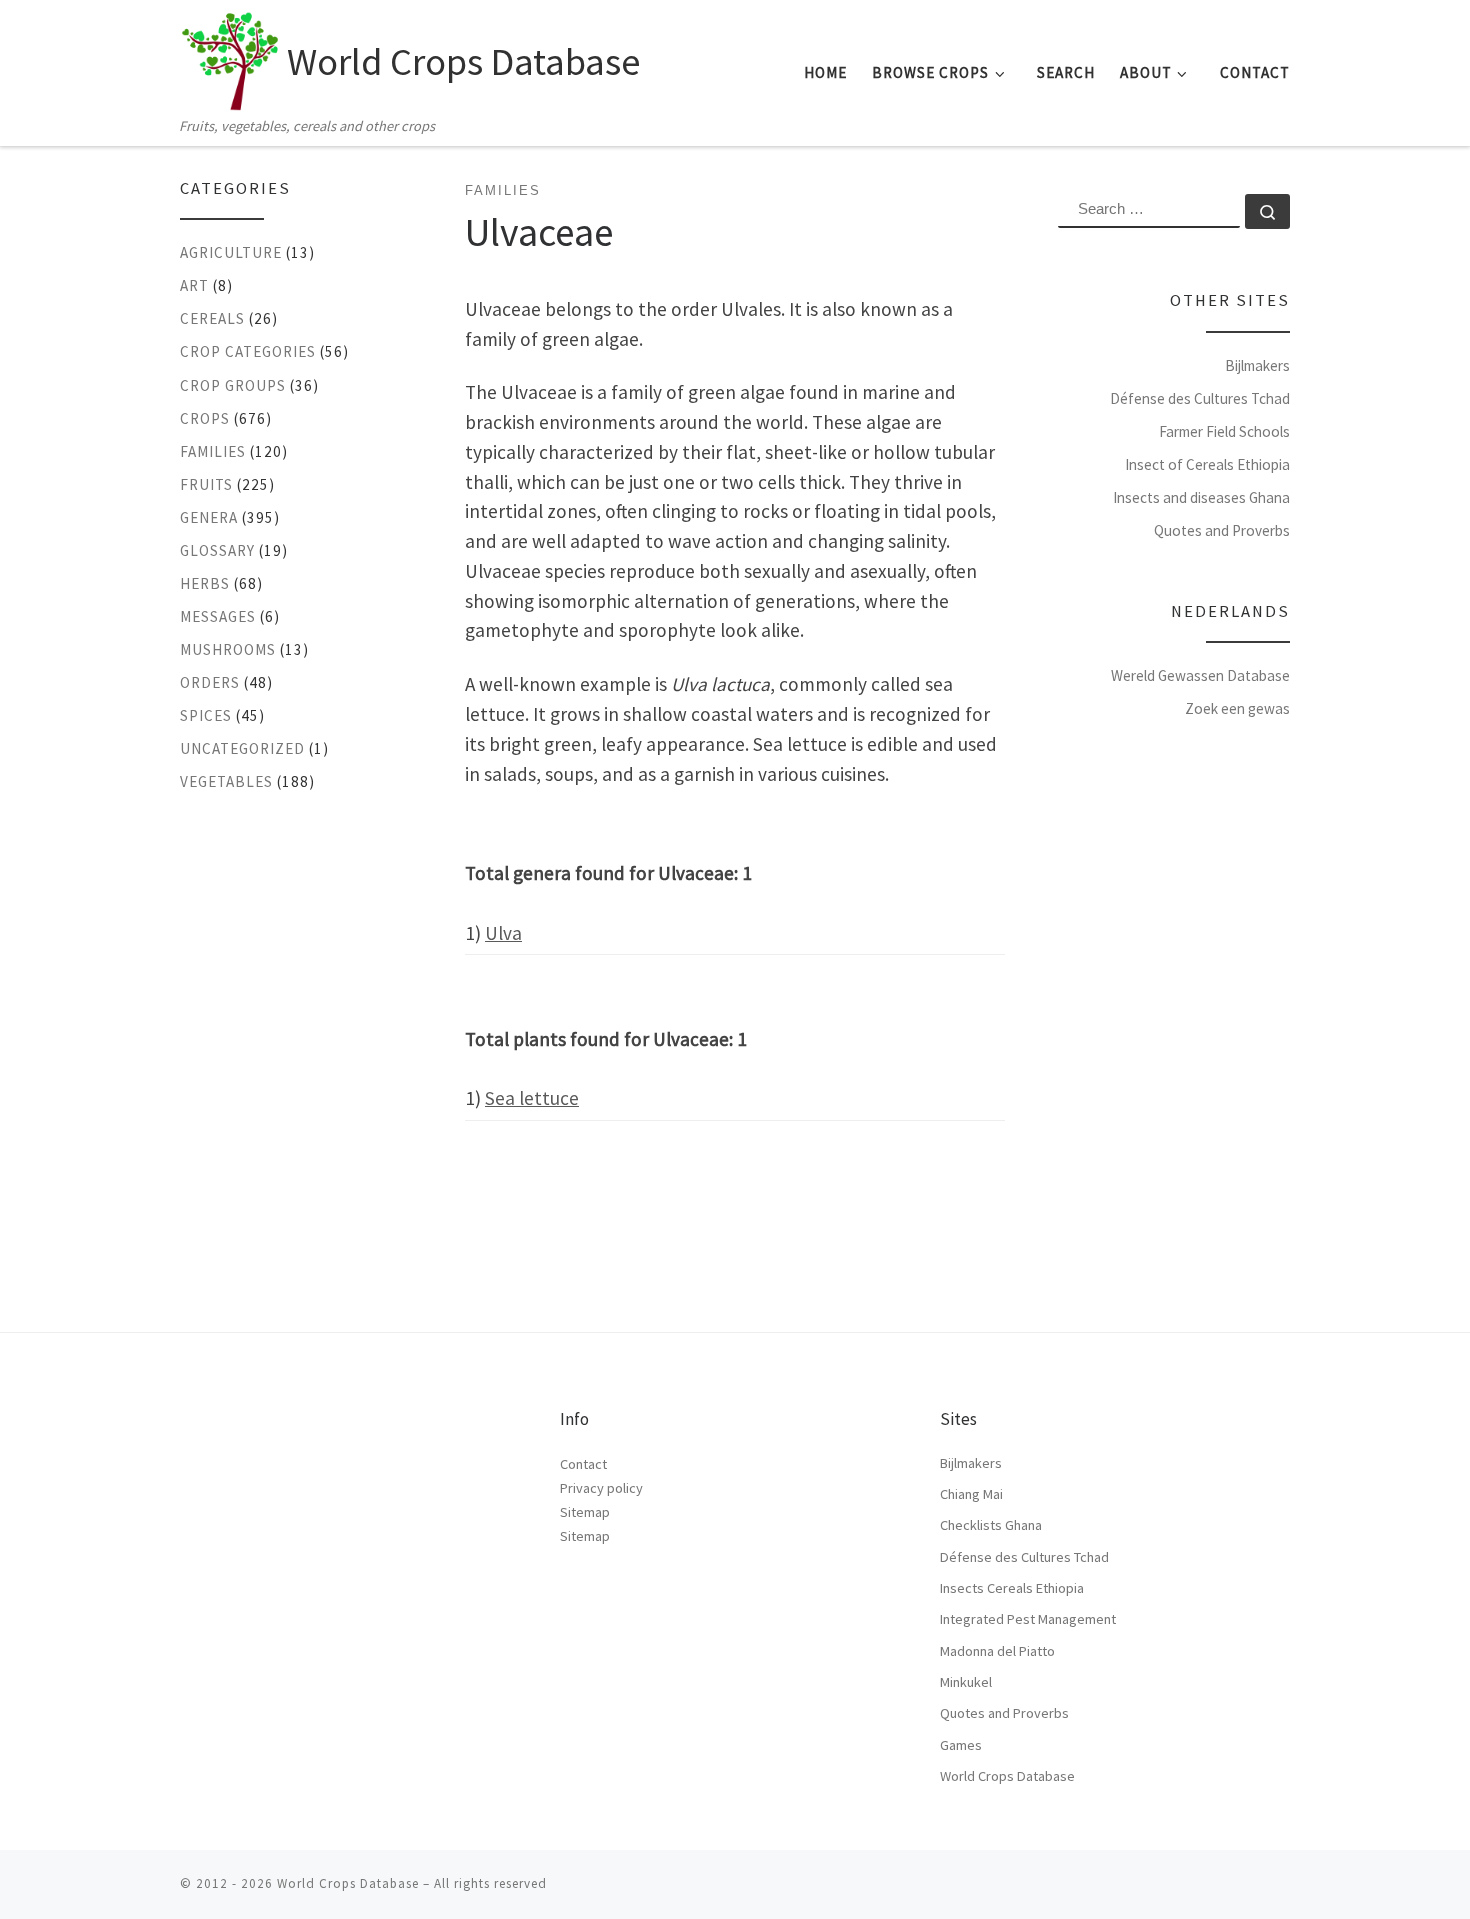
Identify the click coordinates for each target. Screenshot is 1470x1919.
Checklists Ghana (991, 1525)
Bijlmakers (1257, 365)
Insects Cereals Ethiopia (1012, 1588)
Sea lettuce (532, 1098)
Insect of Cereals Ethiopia (1207, 464)
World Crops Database (1007, 1776)
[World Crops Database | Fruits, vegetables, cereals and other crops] (230, 56)
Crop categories (248, 351)
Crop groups (233, 385)
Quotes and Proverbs (1222, 530)
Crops (205, 418)
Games (961, 1745)
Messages (218, 616)
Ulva (503, 933)
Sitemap (585, 1512)
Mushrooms (228, 649)
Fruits (206, 484)
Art (194, 285)
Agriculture (231, 252)
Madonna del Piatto (997, 1651)
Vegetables (226, 781)
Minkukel (966, 1682)
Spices (206, 715)
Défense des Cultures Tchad (1200, 398)
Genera (209, 517)
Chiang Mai (971, 1494)
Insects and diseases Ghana (1201, 497)
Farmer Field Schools (1224, 431)
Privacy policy (601, 1488)
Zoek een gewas (1237, 708)
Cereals (212, 318)
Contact (583, 1464)
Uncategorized (242, 748)
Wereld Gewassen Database (1200, 675)
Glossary (217, 550)
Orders (210, 682)
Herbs (205, 583)
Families (213, 451)
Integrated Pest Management (1028, 1619)
